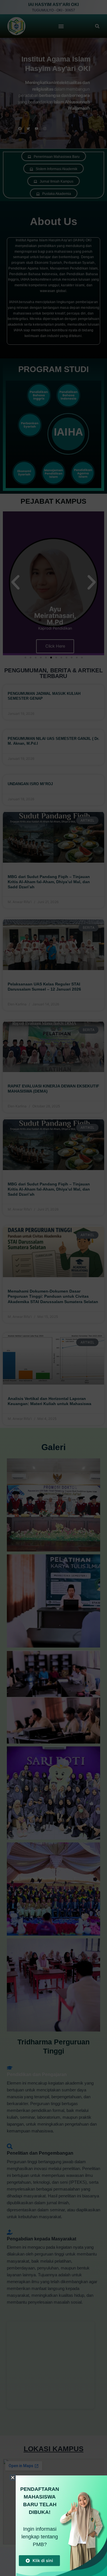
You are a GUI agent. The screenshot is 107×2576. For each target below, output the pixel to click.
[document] (53, 1288)
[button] (13, 2478)
